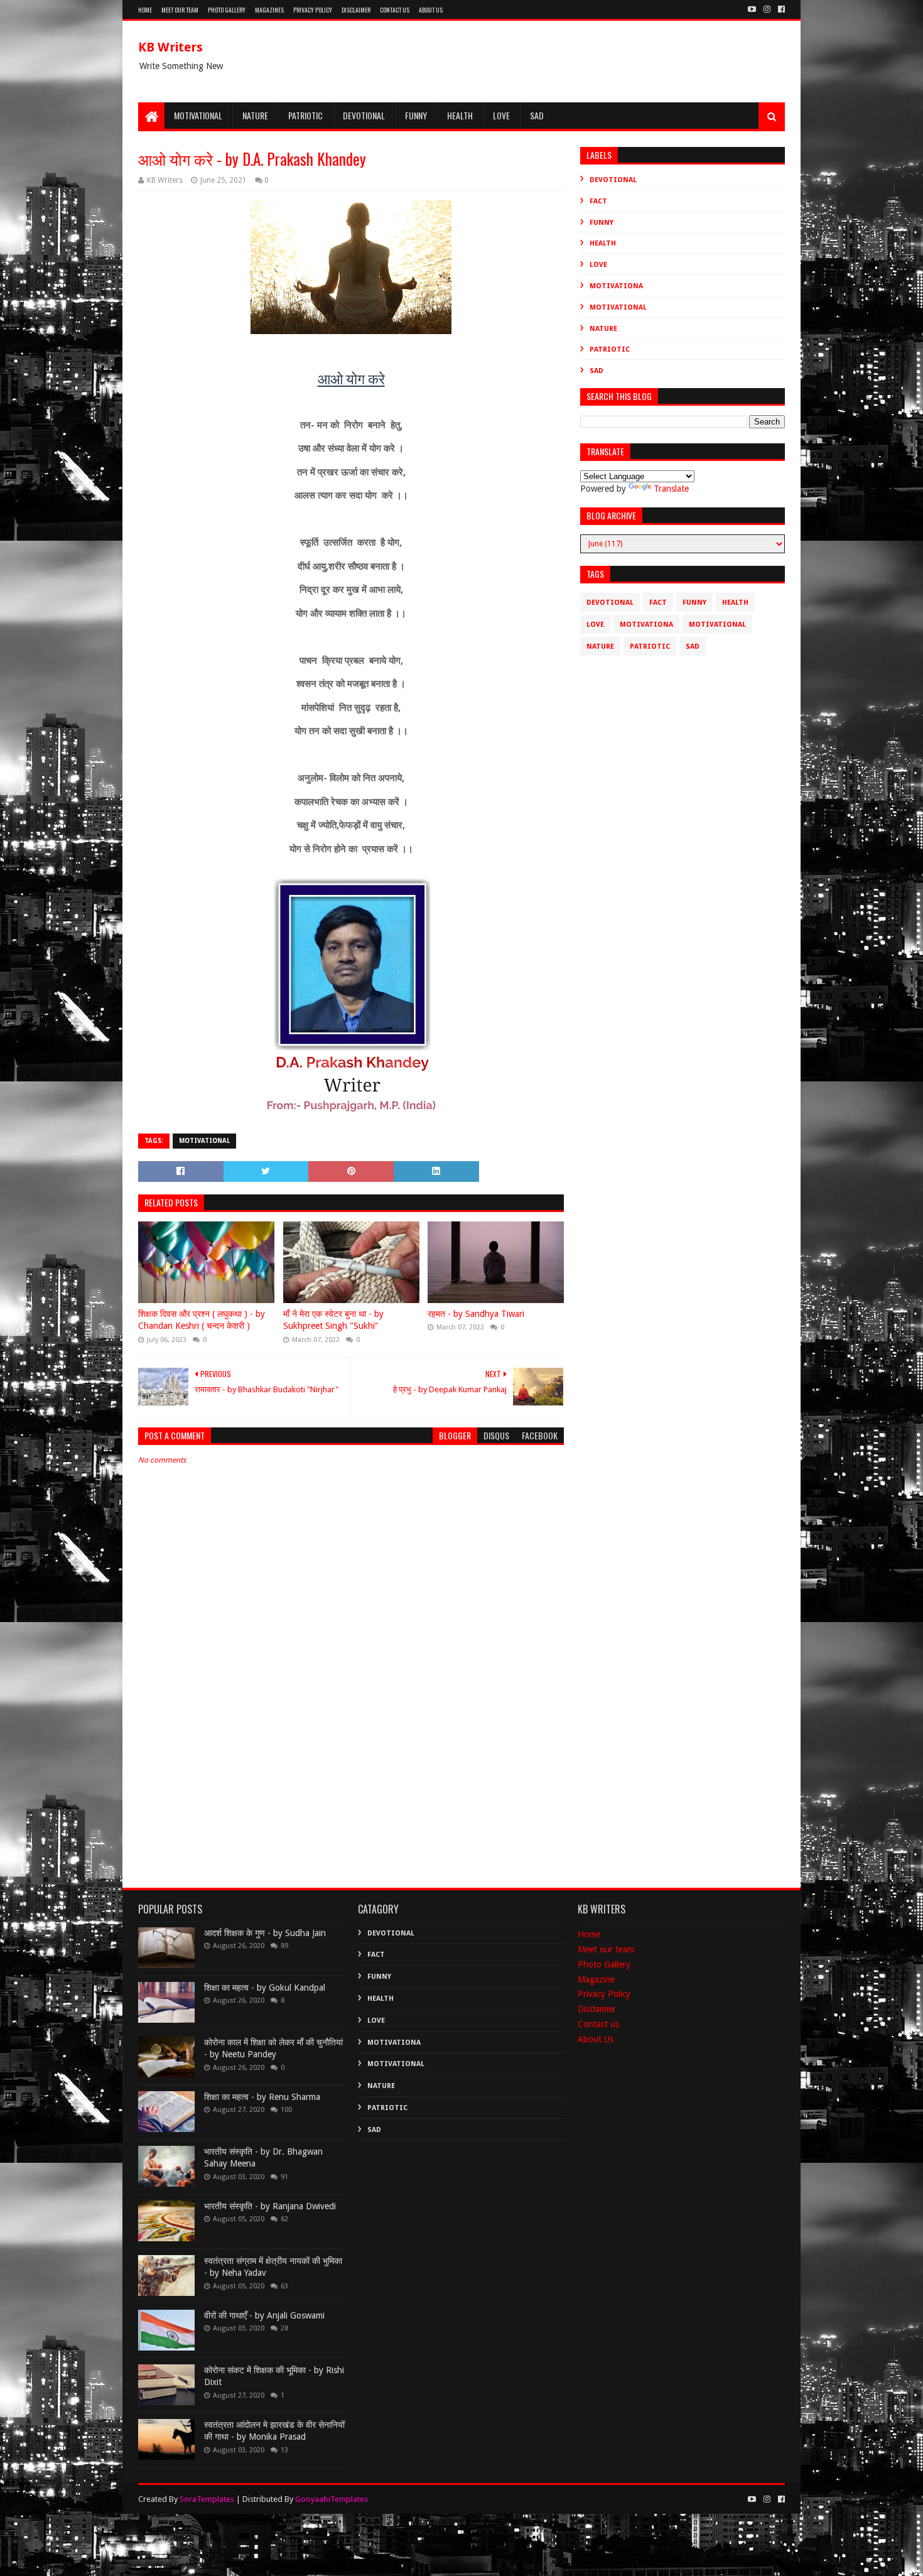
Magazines (269, 10)
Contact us (598, 2024)
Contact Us (395, 10)
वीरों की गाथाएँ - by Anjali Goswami (264, 2315)
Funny (416, 115)
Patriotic (305, 115)
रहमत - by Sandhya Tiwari (476, 1314)
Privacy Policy (313, 10)
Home (145, 10)
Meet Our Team (180, 10)
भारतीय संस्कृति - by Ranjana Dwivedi (270, 2206)
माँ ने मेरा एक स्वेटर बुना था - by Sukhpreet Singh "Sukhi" (333, 1320)
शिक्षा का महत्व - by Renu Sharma (262, 2097)
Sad (537, 115)
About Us (431, 10)
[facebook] (780, 9)
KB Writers (170, 47)
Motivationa (616, 286)
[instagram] (767, 9)
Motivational (198, 115)
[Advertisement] (351, 1766)
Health (460, 115)
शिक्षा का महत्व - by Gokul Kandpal (265, 1988)
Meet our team (606, 1949)
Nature (255, 115)
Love (501, 115)
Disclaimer (356, 10)
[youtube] (752, 9)
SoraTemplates (207, 2499)
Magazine (596, 1979)
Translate (671, 489)
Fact (598, 201)
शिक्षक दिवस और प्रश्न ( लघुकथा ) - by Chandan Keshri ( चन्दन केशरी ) (202, 1320)
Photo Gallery (227, 10)
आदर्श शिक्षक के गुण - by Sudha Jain (265, 1933)
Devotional (364, 115)
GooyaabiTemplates (332, 2499)
